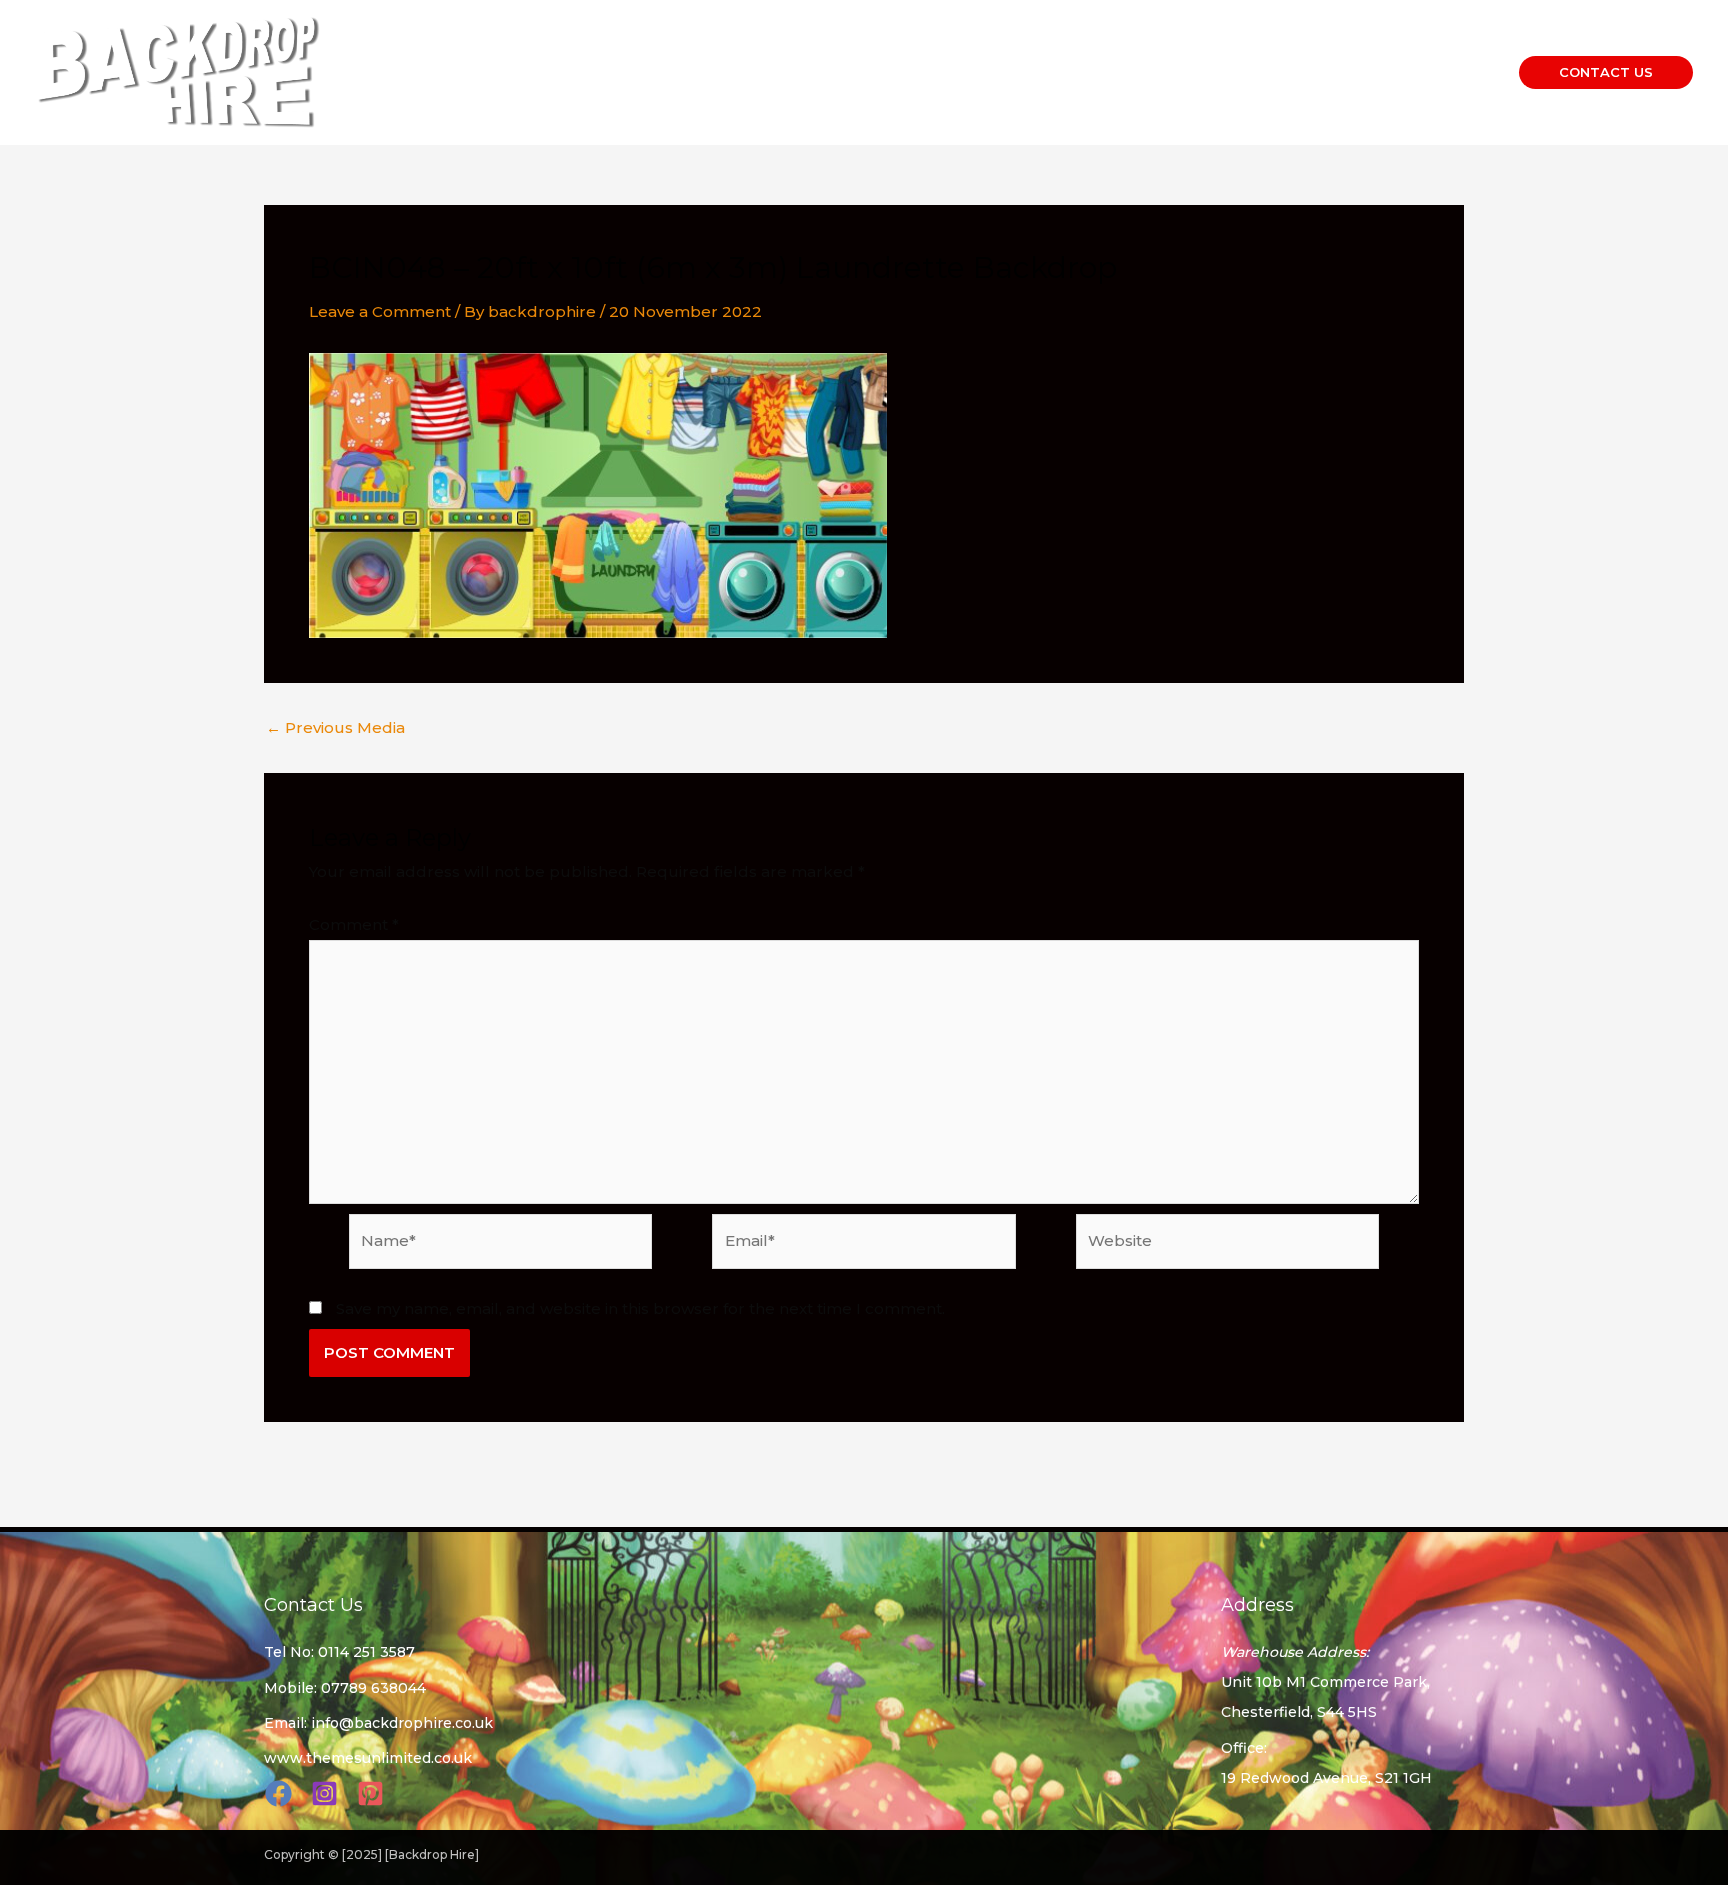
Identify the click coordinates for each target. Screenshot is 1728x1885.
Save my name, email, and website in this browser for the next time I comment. (640, 1308)
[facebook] (281, 1793)
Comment (354, 924)
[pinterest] (373, 1793)
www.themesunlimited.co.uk (368, 1758)
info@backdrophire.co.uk (402, 1723)
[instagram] (327, 1793)
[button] (1606, 72)
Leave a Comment (380, 311)
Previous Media (335, 727)
